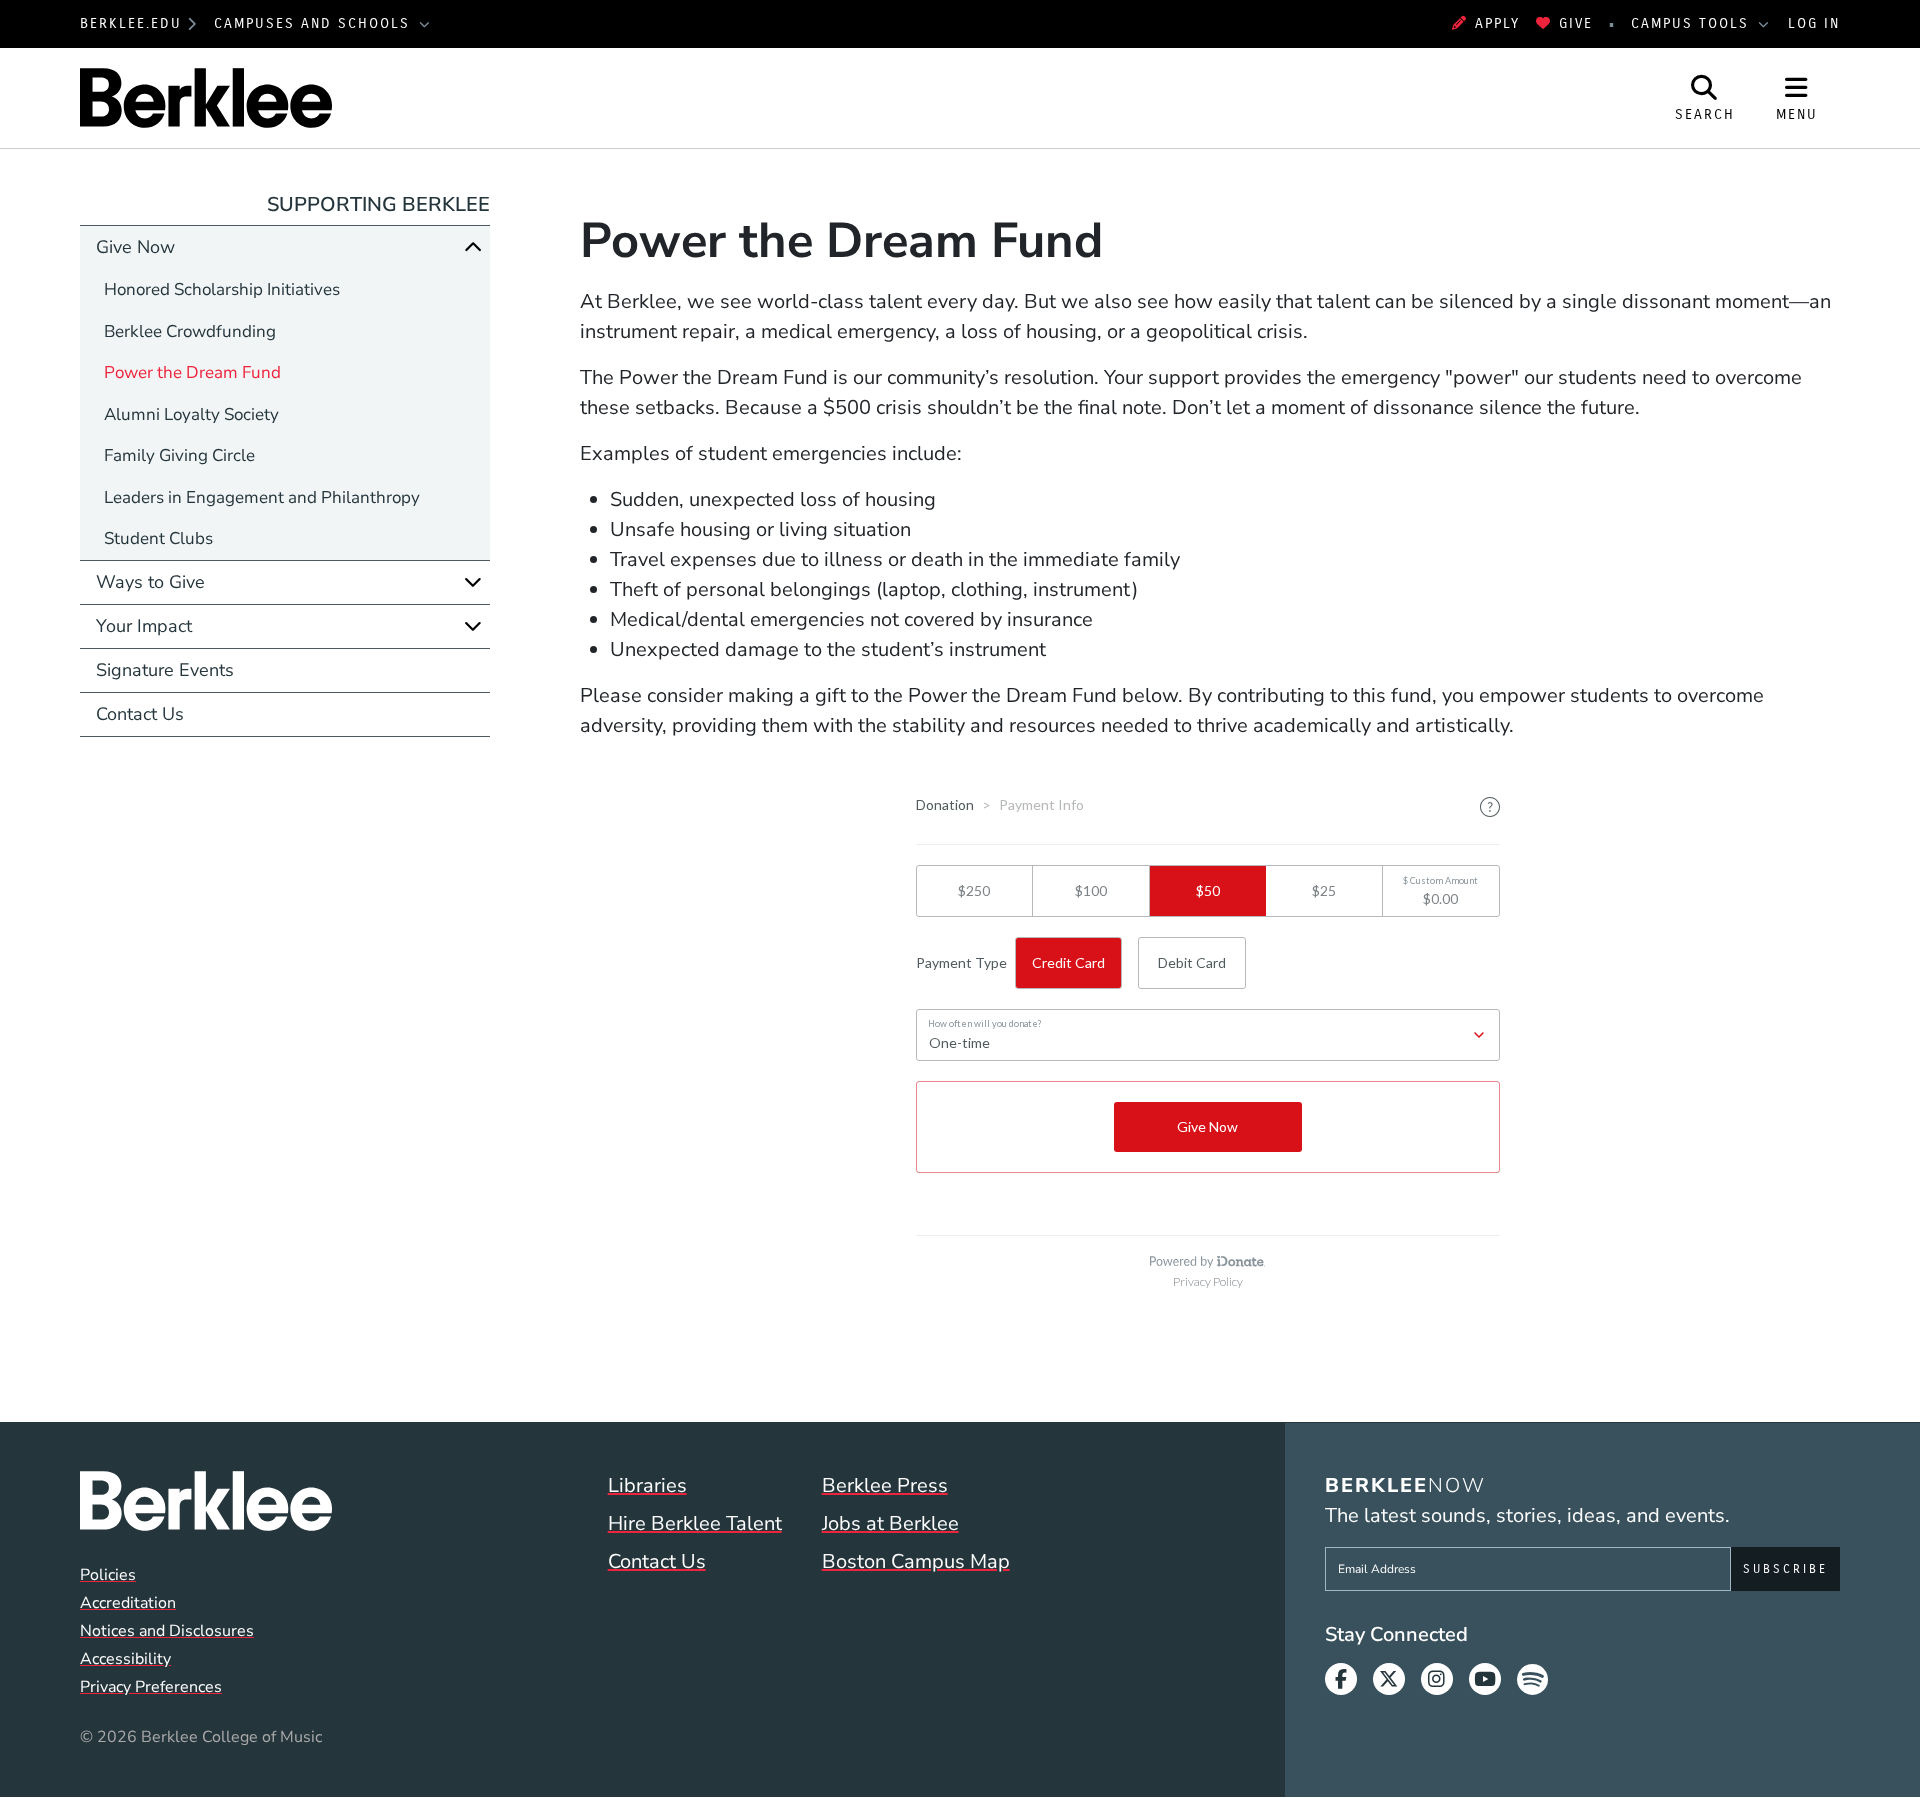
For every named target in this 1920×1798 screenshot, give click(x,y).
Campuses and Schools (315, 23)
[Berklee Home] (206, 1501)
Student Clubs (158, 538)
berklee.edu (131, 23)
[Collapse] (473, 247)
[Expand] (473, 582)
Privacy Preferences (151, 1687)
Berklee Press (885, 1485)
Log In (1814, 23)
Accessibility (125, 1659)
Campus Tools (1693, 23)
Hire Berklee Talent (695, 1523)
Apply (1497, 23)
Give (1576, 23)
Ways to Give (150, 582)
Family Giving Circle (179, 455)
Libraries (647, 1485)
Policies (108, 1575)
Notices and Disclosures (167, 1631)
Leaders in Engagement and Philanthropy (262, 497)
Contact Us (140, 714)
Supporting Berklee (378, 204)
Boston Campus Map (916, 1561)
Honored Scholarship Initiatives (222, 289)
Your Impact (144, 626)
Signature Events (165, 670)
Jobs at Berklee (890, 1523)
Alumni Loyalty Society (191, 414)
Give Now (135, 247)
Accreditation (128, 1603)
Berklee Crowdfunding (190, 331)
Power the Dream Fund (192, 372)
